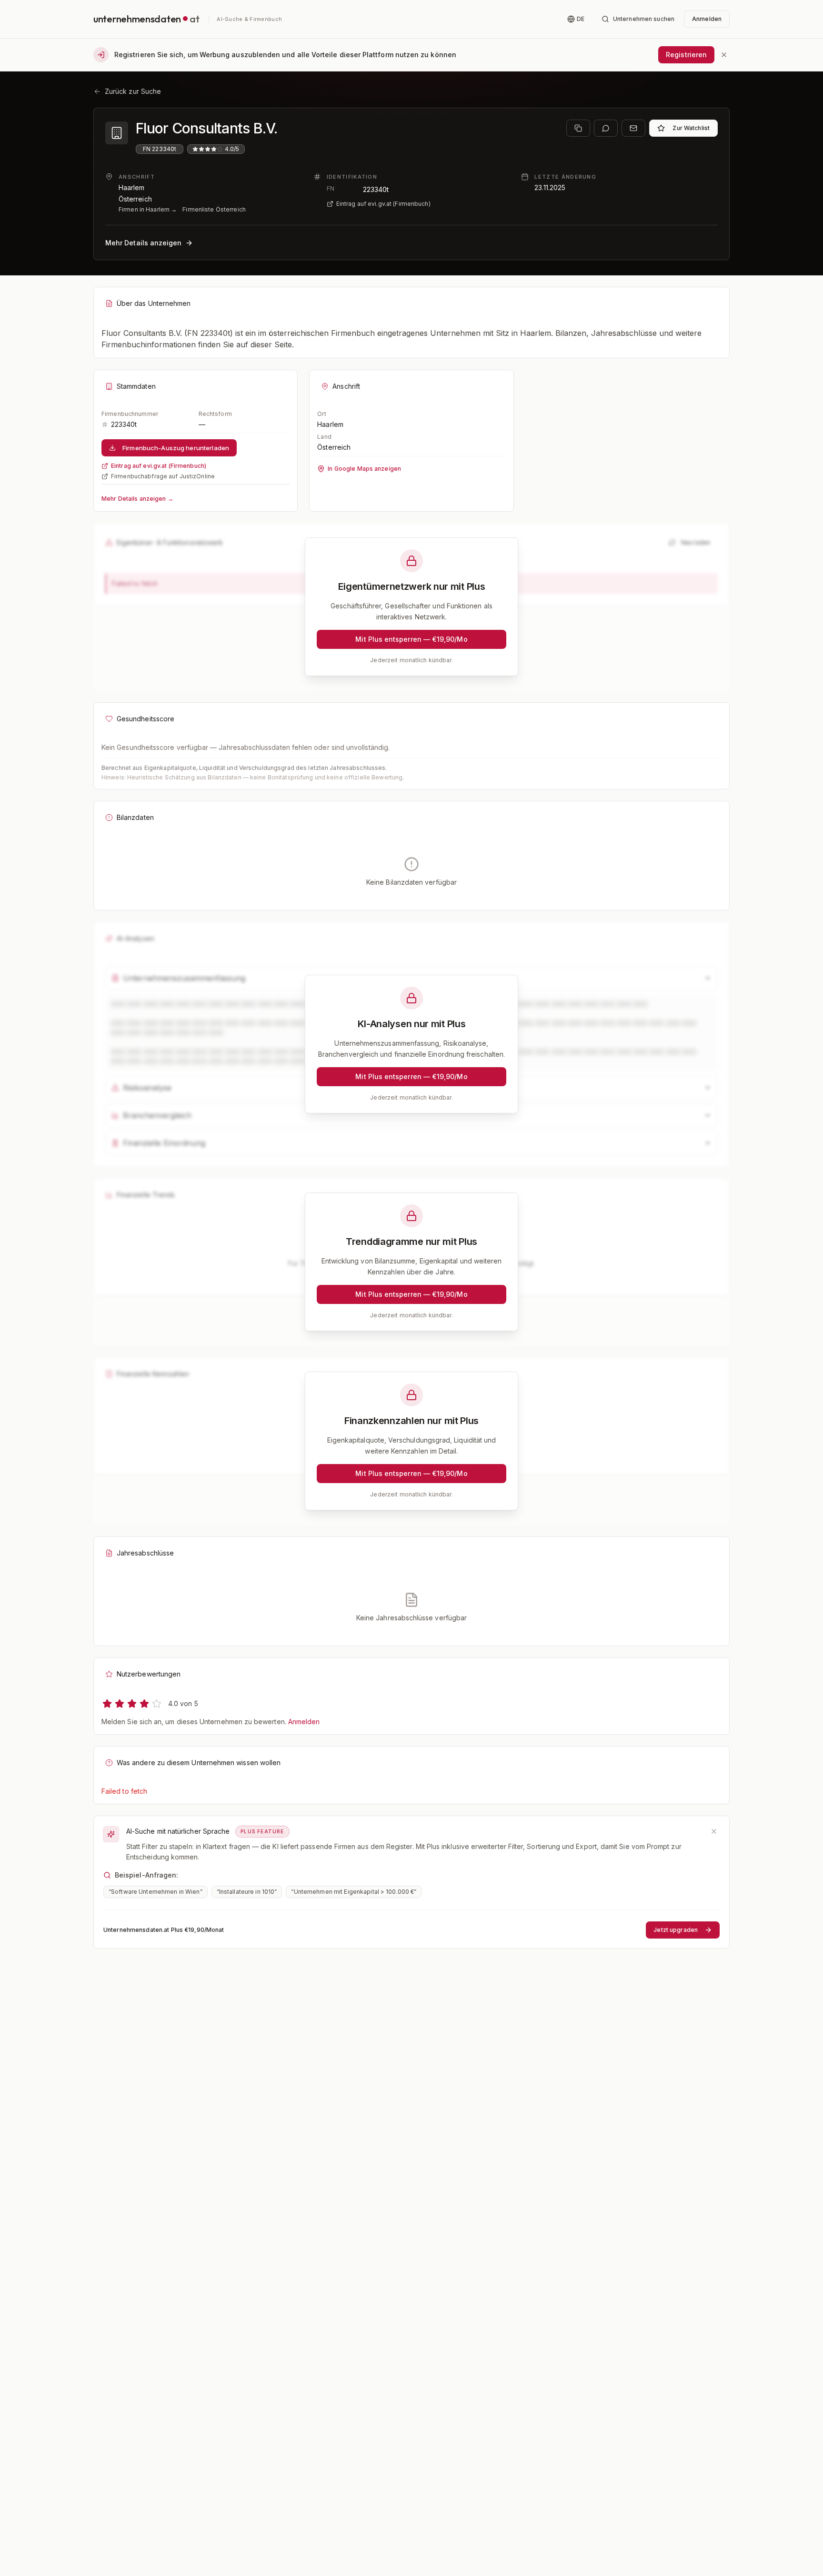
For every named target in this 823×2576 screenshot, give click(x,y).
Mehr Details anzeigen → (137, 499)
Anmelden (304, 1722)
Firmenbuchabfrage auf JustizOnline (163, 476)
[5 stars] (157, 1704)
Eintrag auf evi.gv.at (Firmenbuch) (383, 204)
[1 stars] (107, 1704)
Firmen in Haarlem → (148, 209)
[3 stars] (132, 1704)
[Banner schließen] (724, 55)
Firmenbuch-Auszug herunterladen (176, 448)
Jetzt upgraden (676, 1930)
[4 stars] (144, 1704)
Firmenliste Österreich (214, 209)
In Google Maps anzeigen (364, 469)
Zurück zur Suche (133, 91)
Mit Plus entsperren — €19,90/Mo (411, 639)
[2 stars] (120, 1704)
